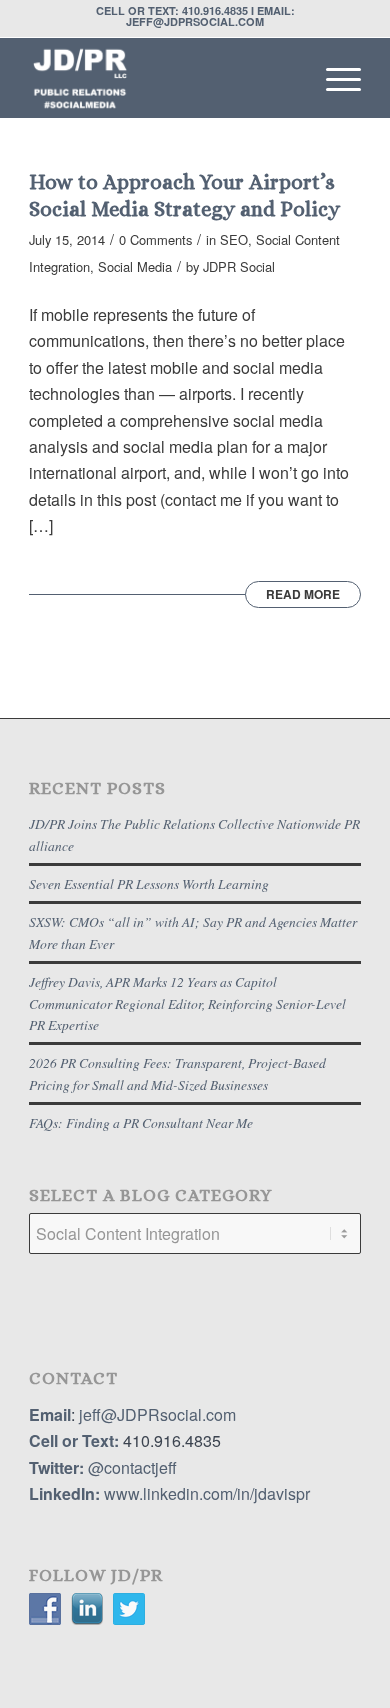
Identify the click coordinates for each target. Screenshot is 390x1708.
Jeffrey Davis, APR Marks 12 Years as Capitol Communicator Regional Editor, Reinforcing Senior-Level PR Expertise (187, 1003)
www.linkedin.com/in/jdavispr (207, 1493)
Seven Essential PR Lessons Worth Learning (149, 883)
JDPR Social (239, 266)
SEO (234, 239)
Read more (303, 594)
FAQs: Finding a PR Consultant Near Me (141, 1122)
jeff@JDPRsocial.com (155, 1414)
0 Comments (155, 239)
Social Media (135, 266)
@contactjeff (132, 1467)
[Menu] (333, 78)
